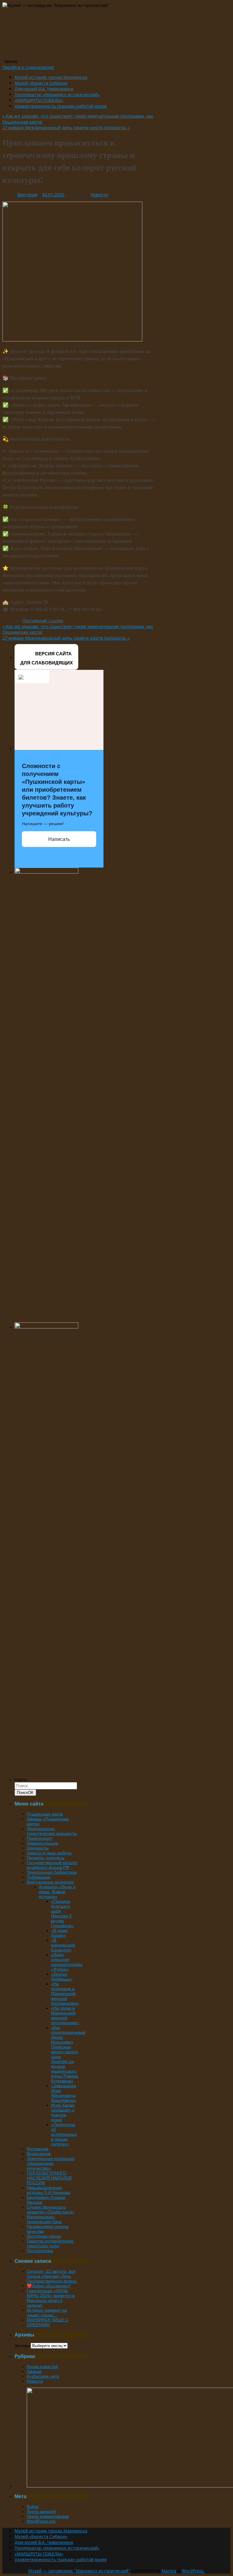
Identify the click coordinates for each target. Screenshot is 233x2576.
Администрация (42, 1843)
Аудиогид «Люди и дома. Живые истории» (57, 1892)
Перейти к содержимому (28, 67)
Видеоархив (39, 2154)
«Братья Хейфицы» (62, 1977)
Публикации (39, 1877)
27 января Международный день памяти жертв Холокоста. (66, 128)
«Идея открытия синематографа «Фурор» (67, 1962)
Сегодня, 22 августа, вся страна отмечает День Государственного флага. (52, 2276)
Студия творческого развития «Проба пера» (51, 2209)
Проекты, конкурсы (46, 1858)
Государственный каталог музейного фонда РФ (52, 1865)
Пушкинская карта (45, 1814)
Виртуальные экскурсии (50, 1882)
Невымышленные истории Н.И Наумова (48, 2190)
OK (25, 1793)
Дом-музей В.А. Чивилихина (44, 89)
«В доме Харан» (59, 1933)
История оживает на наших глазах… (47, 2312)
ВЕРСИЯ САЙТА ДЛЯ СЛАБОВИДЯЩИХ (47, 658)
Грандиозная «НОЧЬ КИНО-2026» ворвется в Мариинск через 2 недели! (51, 2298)
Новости (99, 195)
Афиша (34, 2371)
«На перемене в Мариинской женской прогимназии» (65, 1993)
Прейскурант (39, 1838)
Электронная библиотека (52, 1872)
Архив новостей (42, 2366)
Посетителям (40, 2251)
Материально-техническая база (44, 2219)
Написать (59, 839)
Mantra (169, 2571)
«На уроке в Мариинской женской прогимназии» (65, 2015)
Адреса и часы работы (49, 1853)
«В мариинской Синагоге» (63, 1945)
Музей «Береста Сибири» (41, 83)
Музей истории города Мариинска (51, 77)
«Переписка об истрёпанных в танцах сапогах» (64, 2134)
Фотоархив (37, 2149)
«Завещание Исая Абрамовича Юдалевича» (64, 2093)
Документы (38, 1848)
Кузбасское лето (43, 2376)
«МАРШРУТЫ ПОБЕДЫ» (39, 100)
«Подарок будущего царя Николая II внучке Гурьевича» (62, 1913)
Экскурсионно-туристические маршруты (52, 1831)
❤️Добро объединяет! (49, 2286)
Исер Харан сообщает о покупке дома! (63, 2112)
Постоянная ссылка (43, 621)
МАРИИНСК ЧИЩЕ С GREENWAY (47, 2322)
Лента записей (41, 2511)
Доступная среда (44, 2236)
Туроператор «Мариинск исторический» (57, 94)
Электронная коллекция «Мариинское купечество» (51, 2163)
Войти (33, 2507)
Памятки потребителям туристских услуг (50, 2243)
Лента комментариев (48, 2516)
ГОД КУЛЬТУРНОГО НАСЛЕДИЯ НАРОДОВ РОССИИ (49, 2178)
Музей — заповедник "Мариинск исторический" (79, 2571)
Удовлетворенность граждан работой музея (61, 106)
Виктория (27, 195)
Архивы (22, 2346)
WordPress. (193, 2571)
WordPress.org (41, 2521)
